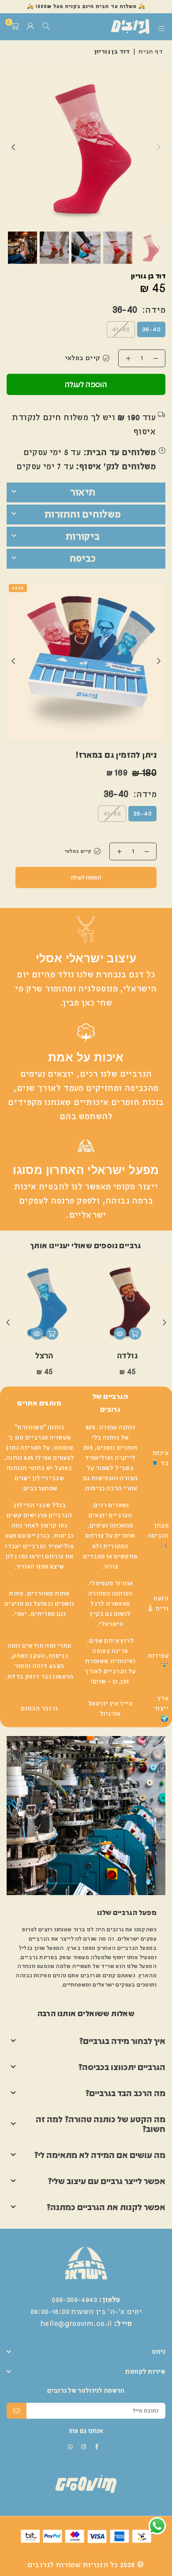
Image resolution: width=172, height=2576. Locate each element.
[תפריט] (162, 27)
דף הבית (151, 52)
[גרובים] (117, 27)
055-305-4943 (74, 2300)
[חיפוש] (46, 27)
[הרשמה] (17, 2411)
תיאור (83, 492)
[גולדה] (127, 1302)
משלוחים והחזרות (83, 514)
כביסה (83, 559)
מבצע (18, 588)
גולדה (127, 1356)
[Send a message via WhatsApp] (157, 2526)
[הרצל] (44, 1302)
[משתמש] (30, 27)
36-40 (151, 330)
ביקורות (83, 536)
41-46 (121, 330)
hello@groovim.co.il (76, 2324)
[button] (15, 27)
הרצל (44, 1356)
